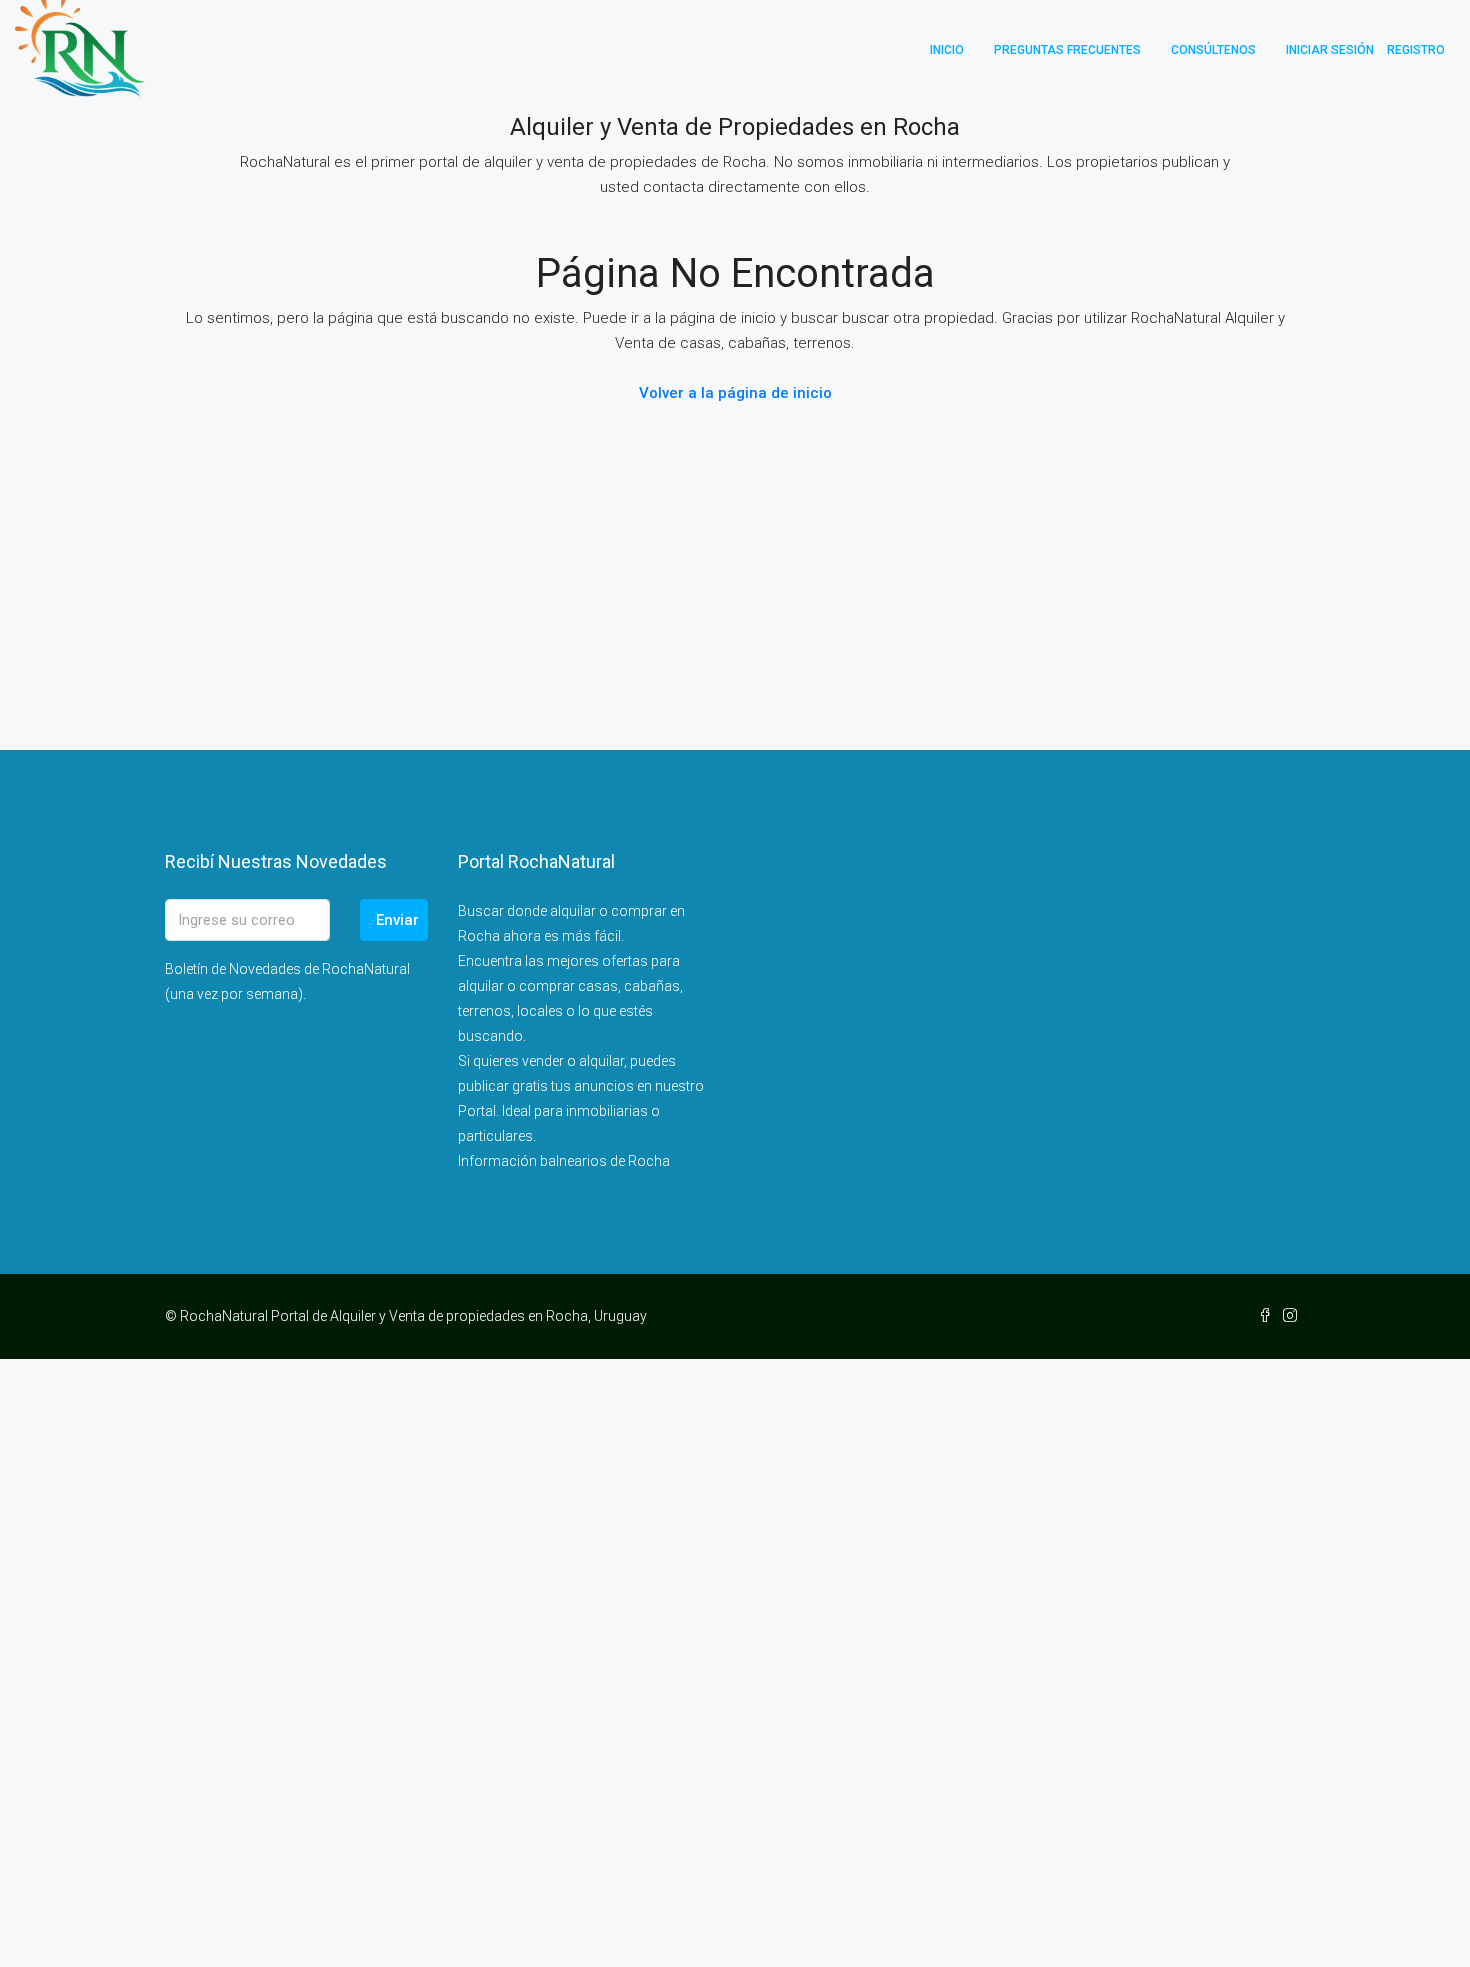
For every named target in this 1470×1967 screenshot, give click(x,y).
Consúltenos (1213, 50)
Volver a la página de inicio (735, 393)
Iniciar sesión (1330, 50)
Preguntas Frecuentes (1067, 50)
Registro (1416, 50)
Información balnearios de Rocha (564, 1161)
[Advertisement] (600, 1659)
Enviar (397, 920)
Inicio (947, 50)
